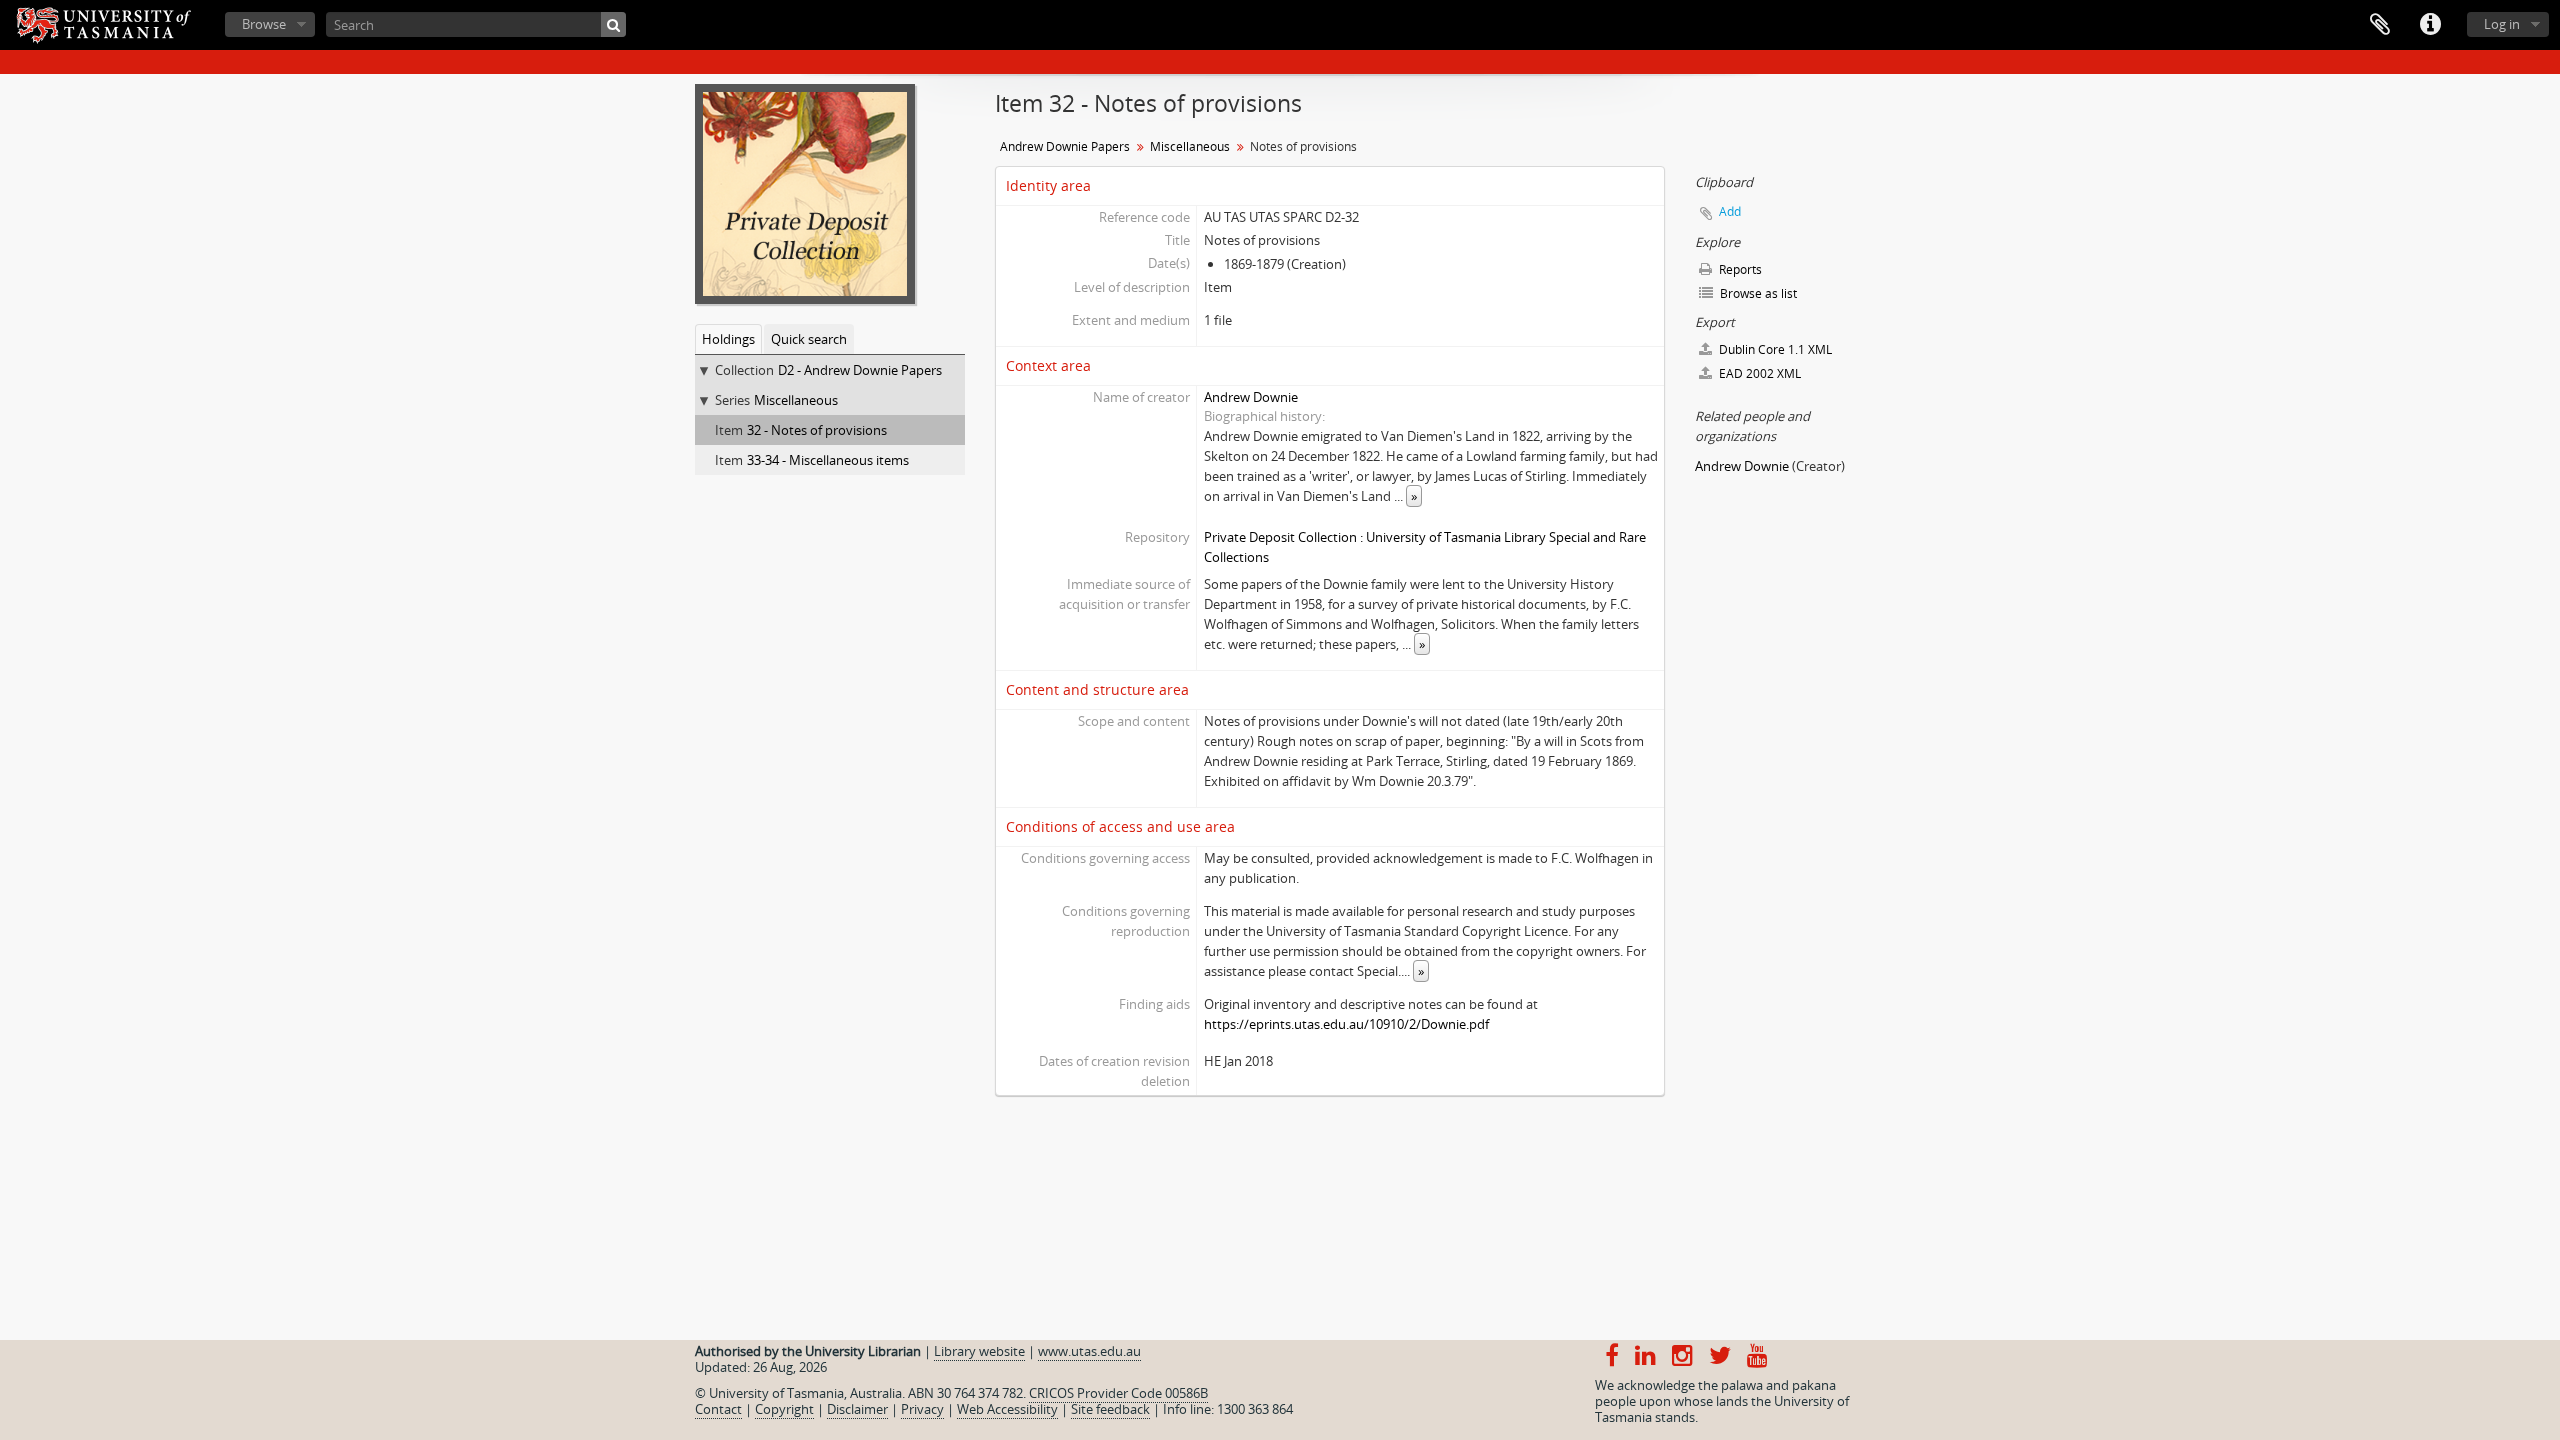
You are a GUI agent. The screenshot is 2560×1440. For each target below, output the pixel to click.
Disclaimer (857, 1409)
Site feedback (1110, 1409)
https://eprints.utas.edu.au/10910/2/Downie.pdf (1346, 1024)
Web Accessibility (1007, 1409)
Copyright (784, 1409)
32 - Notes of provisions (817, 430)
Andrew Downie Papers (1065, 146)
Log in (2502, 24)
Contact (718, 1409)
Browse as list (1757, 293)
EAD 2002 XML (1758, 373)
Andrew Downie (1251, 397)
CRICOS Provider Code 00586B (1118, 1393)
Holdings (728, 339)
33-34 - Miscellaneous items (828, 460)
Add (1730, 211)
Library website (979, 1351)
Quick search (809, 339)
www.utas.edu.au (1089, 1351)
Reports (1739, 269)
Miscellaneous (796, 400)
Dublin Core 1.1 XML (1774, 349)
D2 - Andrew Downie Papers (860, 370)
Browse (264, 24)
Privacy (922, 1409)
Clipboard (2380, 25)
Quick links (2430, 25)
